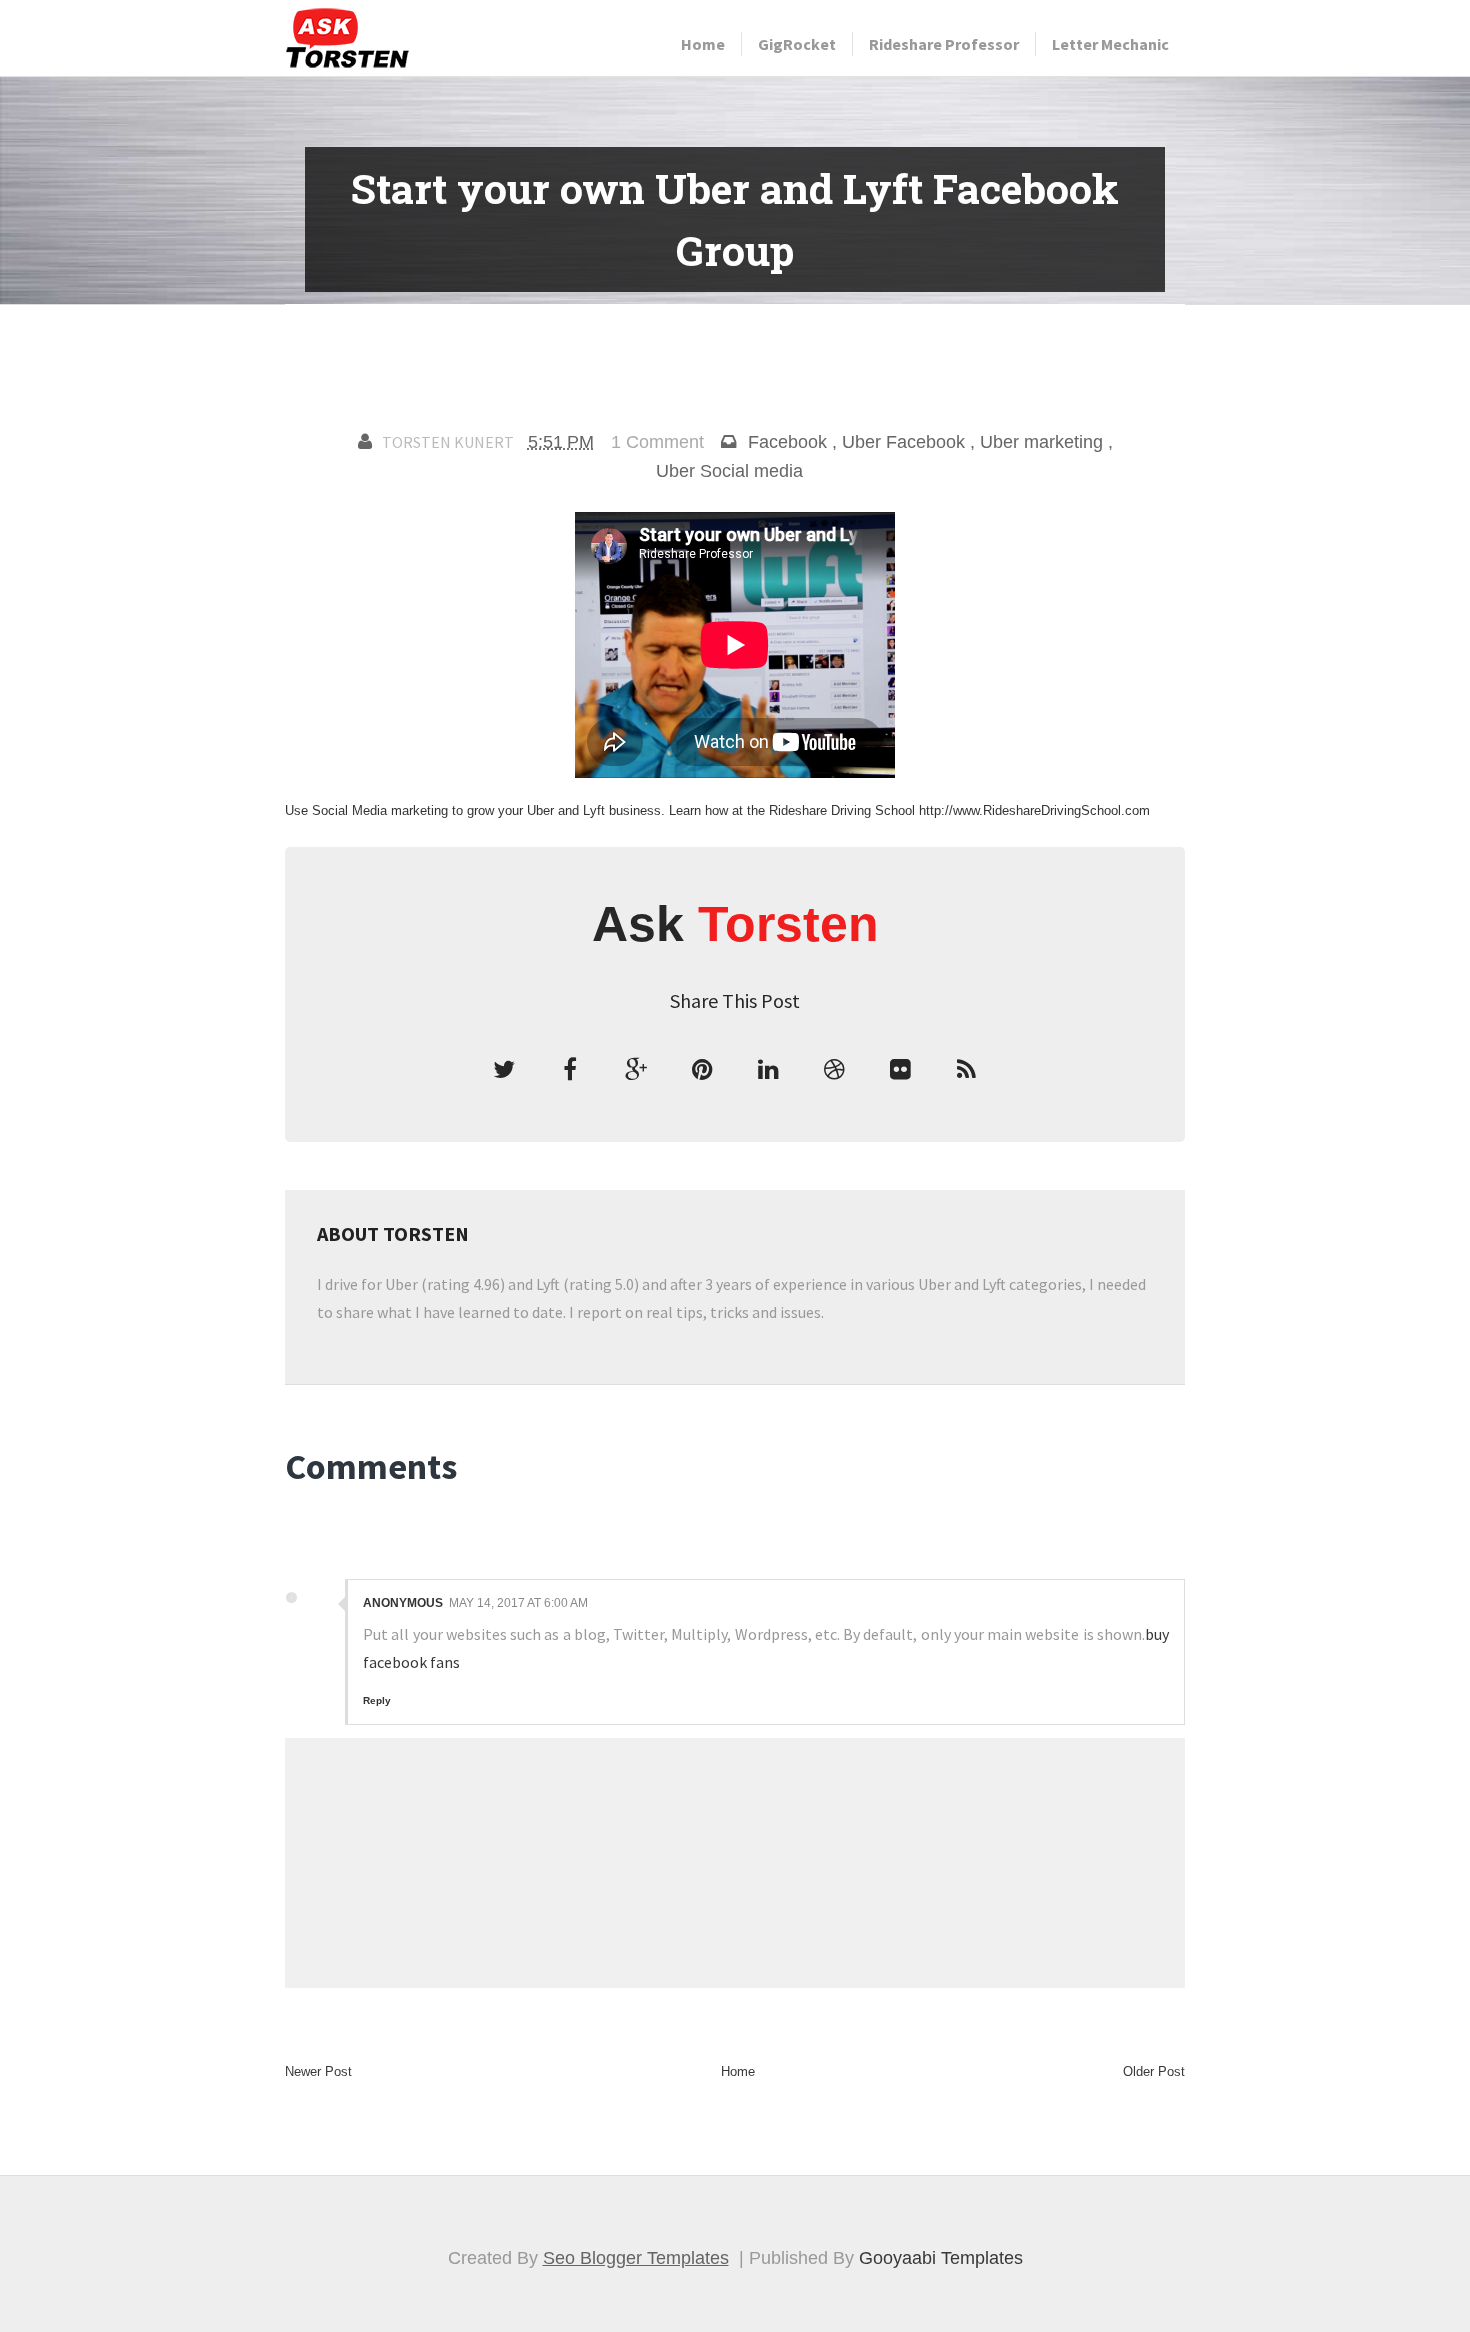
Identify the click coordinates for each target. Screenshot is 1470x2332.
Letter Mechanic (1110, 44)
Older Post (1154, 2071)
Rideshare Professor (944, 44)
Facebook (787, 442)
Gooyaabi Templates (941, 2258)
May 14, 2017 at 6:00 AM (518, 1603)
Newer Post (318, 2071)
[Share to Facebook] (570, 1070)
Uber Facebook (903, 442)
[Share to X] (504, 1070)
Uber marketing (1041, 442)
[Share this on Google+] (636, 1070)
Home (703, 44)
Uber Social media (729, 471)
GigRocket (797, 44)
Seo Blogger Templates (636, 2258)
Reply (377, 1700)
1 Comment (657, 442)
